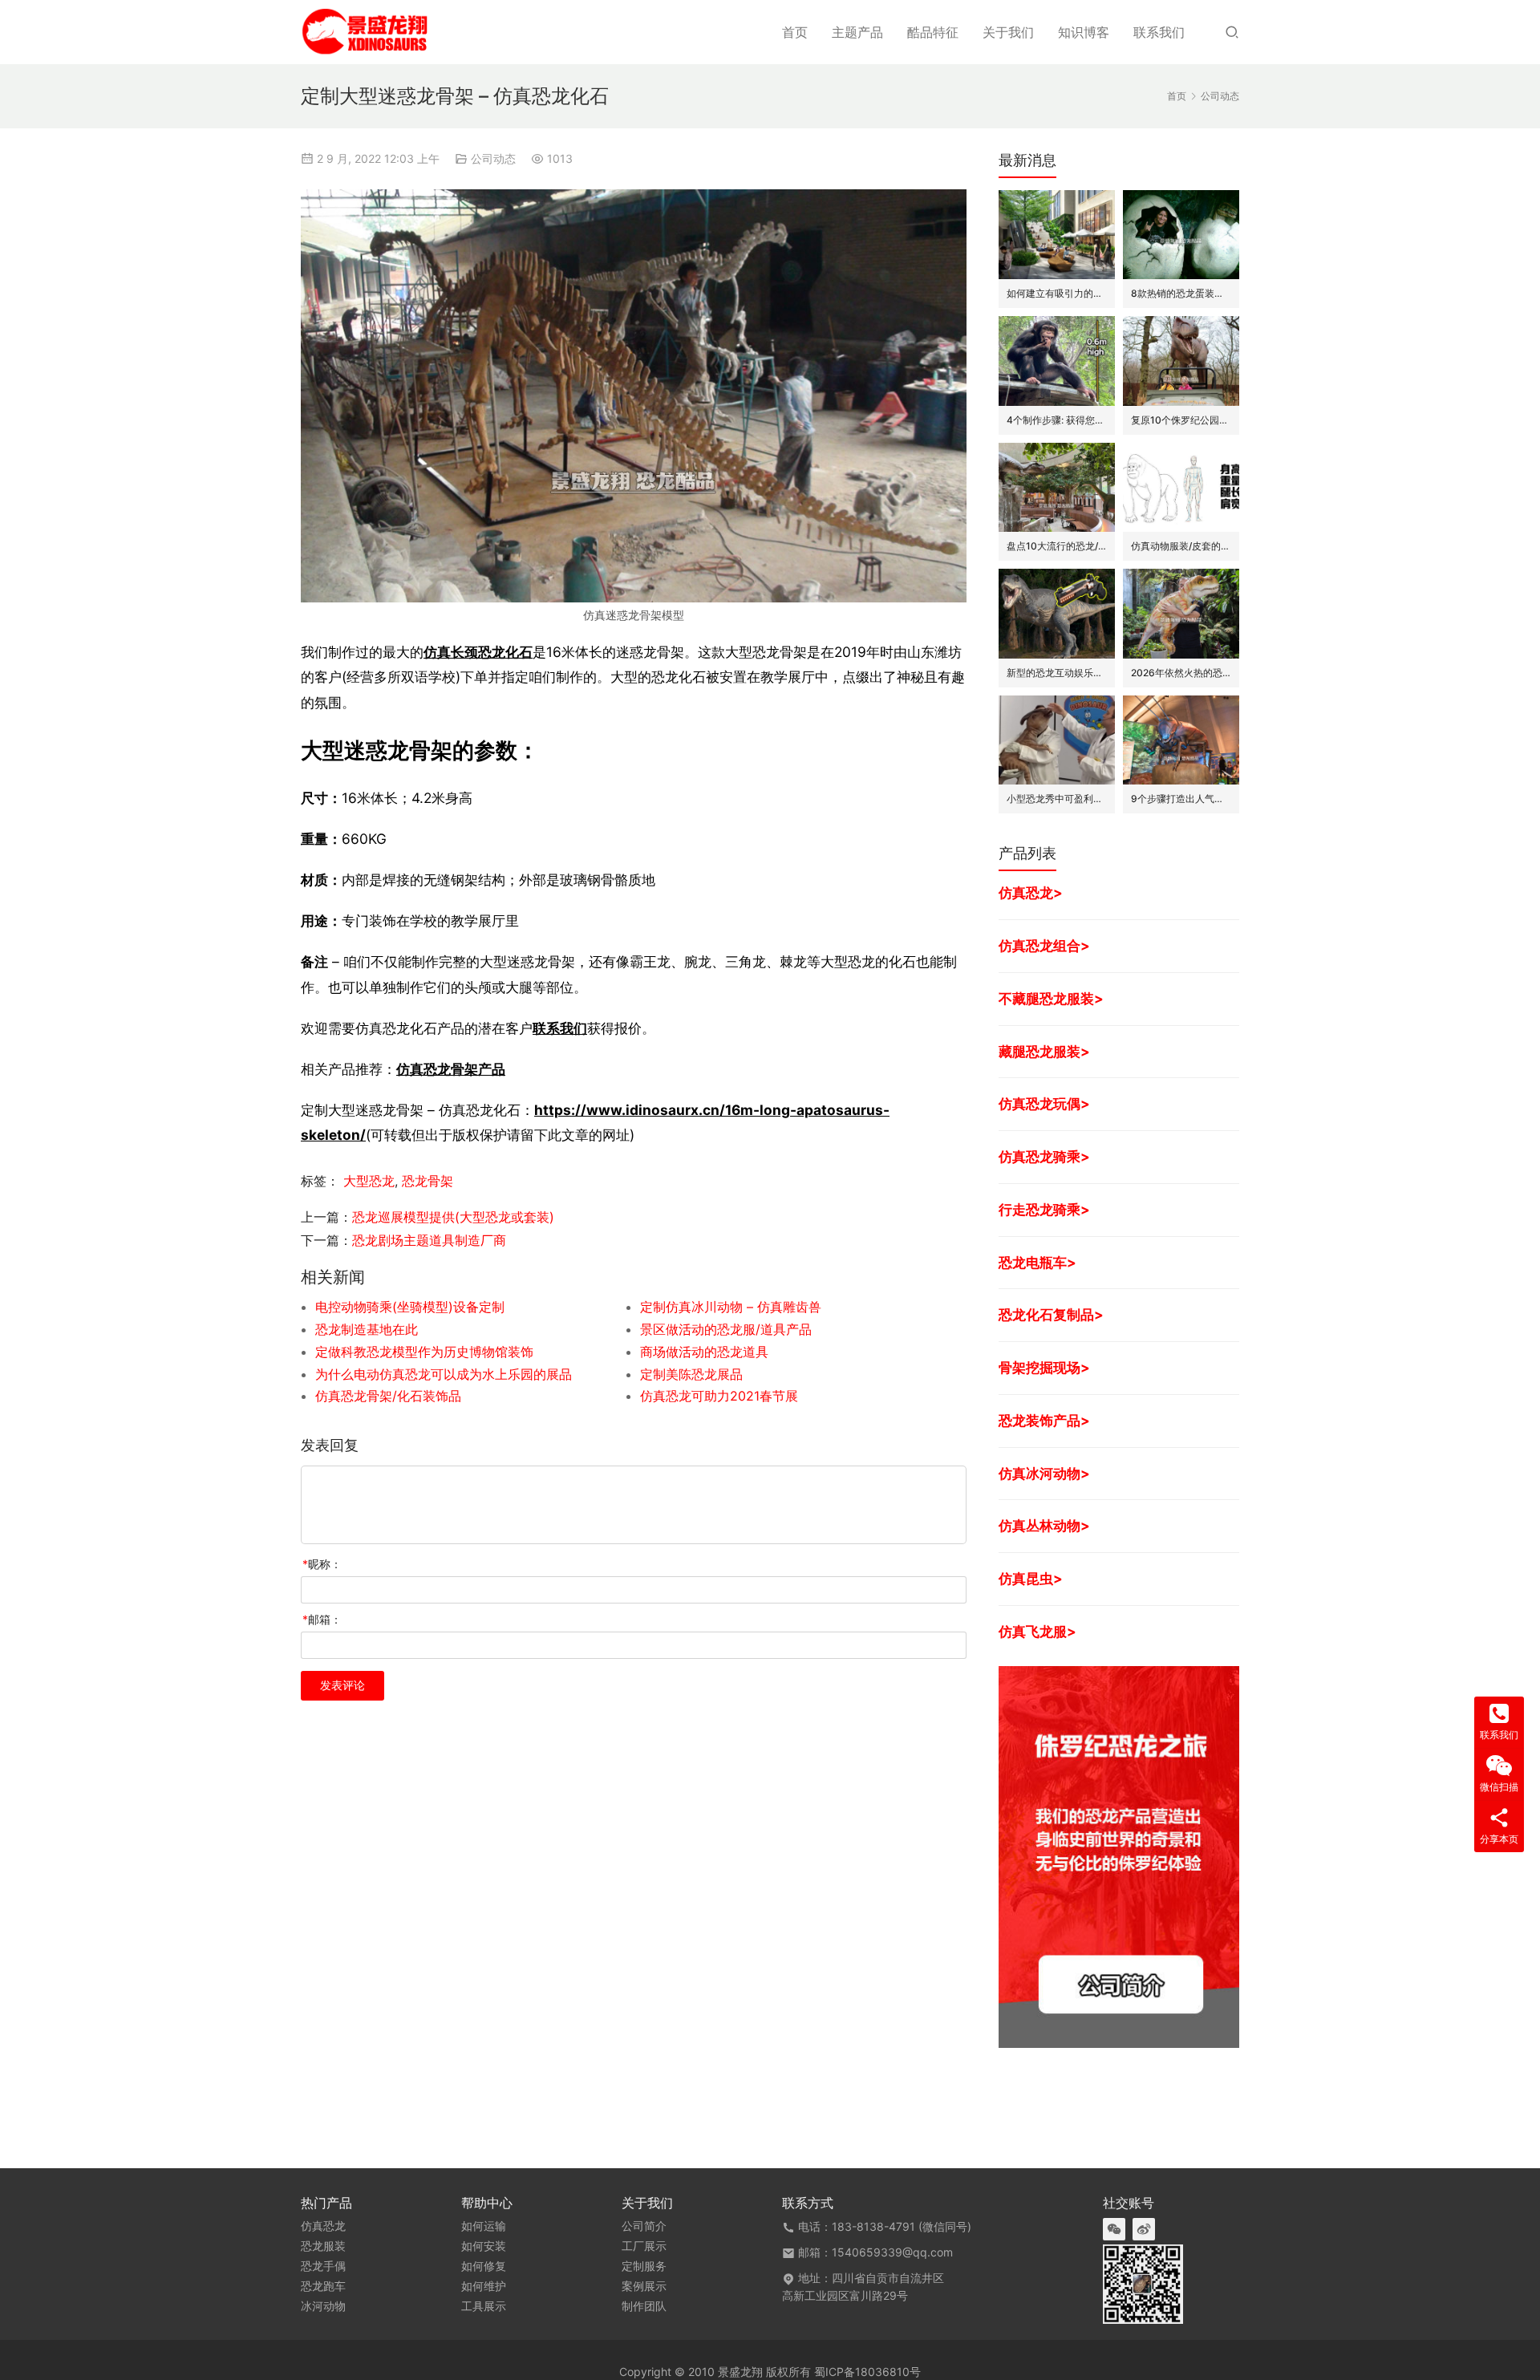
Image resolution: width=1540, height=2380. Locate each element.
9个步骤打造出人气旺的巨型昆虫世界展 (1181, 799)
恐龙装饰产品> (1044, 1420)
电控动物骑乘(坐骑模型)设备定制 (410, 1307)
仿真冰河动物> (1044, 1473)
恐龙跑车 (323, 2286)
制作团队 (644, 2306)
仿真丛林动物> (1044, 1525)
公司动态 (493, 158)
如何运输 (484, 2226)
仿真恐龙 (323, 2226)
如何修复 (484, 2266)
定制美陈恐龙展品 (691, 1374)
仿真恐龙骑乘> (1044, 1156)
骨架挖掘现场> (1044, 1367)
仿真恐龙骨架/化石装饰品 (388, 1396)
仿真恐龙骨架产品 (451, 1069)
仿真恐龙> (1031, 892)
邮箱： (322, 1619)
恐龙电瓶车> (1037, 1262)
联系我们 (1159, 32)
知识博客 (1084, 32)
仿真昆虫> (1031, 1578)
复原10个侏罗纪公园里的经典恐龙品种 (1181, 420)
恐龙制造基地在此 (367, 1329)
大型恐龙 (369, 1181)
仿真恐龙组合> (1044, 945)
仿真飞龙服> (1037, 1631)
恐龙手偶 (323, 2266)
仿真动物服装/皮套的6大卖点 (1181, 546)
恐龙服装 (323, 2246)
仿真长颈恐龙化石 (478, 652)
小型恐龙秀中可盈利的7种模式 (1057, 799)
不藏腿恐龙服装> (1051, 998)
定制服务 (644, 2266)
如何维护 (484, 2286)
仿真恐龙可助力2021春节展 (719, 1396)
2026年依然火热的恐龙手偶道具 (1181, 673)
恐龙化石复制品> (1051, 1314)
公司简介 (644, 2226)
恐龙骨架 (428, 1181)
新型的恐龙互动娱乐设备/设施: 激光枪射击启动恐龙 (1057, 673)
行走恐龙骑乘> (1044, 1209)
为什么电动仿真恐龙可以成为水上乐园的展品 (444, 1374)
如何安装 (484, 2246)
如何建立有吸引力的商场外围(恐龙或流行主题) (1057, 293)
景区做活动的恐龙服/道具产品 (726, 1329)
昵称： (322, 1564)
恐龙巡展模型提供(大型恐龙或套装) (453, 1217)
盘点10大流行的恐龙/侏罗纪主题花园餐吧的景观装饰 (1057, 546)
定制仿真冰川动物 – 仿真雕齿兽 (731, 1307)
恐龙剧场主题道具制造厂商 (429, 1240)
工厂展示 (644, 2246)
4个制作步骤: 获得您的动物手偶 (1057, 420)
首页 (795, 32)
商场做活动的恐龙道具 (704, 1352)
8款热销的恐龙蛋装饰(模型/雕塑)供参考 (1181, 293)
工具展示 (484, 2306)
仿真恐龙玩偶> (1044, 1103)
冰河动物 (323, 2306)
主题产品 (857, 32)
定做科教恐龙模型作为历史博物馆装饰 (424, 1352)
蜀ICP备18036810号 (867, 2372)
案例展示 (644, 2286)
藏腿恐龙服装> (1044, 1051)
